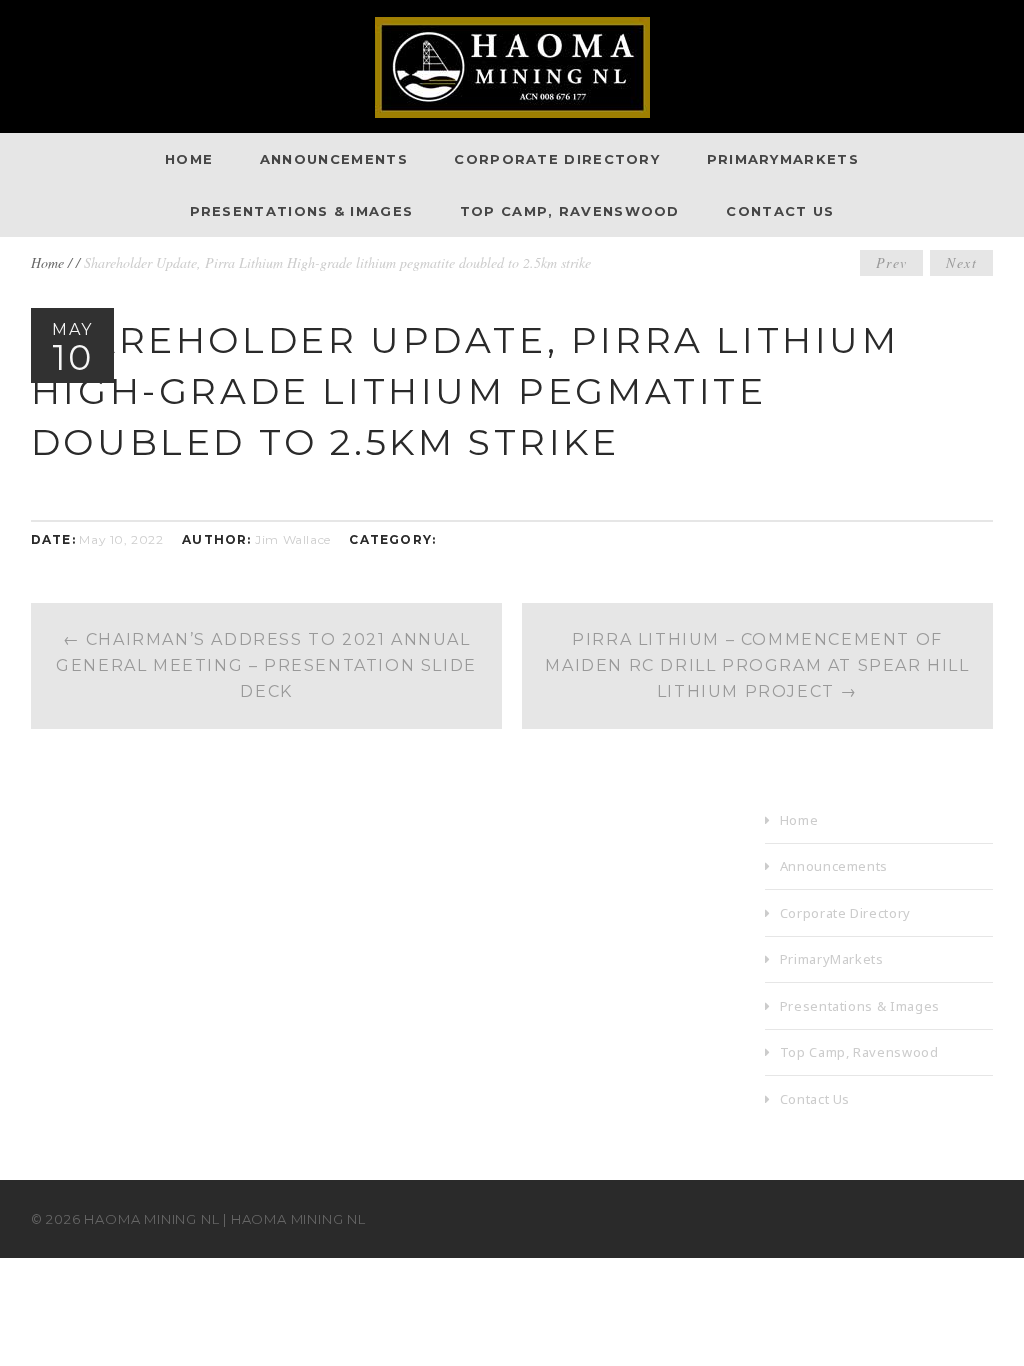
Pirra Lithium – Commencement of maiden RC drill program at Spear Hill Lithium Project (757, 665)
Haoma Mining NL (151, 1219)
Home (189, 159)
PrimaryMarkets (783, 159)
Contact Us (780, 211)
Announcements (334, 159)
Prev (892, 262)
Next (961, 262)
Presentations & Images (302, 211)
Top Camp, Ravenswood (570, 211)
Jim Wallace (293, 539)
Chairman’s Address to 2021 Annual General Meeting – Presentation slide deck (266, 665)
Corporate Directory (557, 159)
